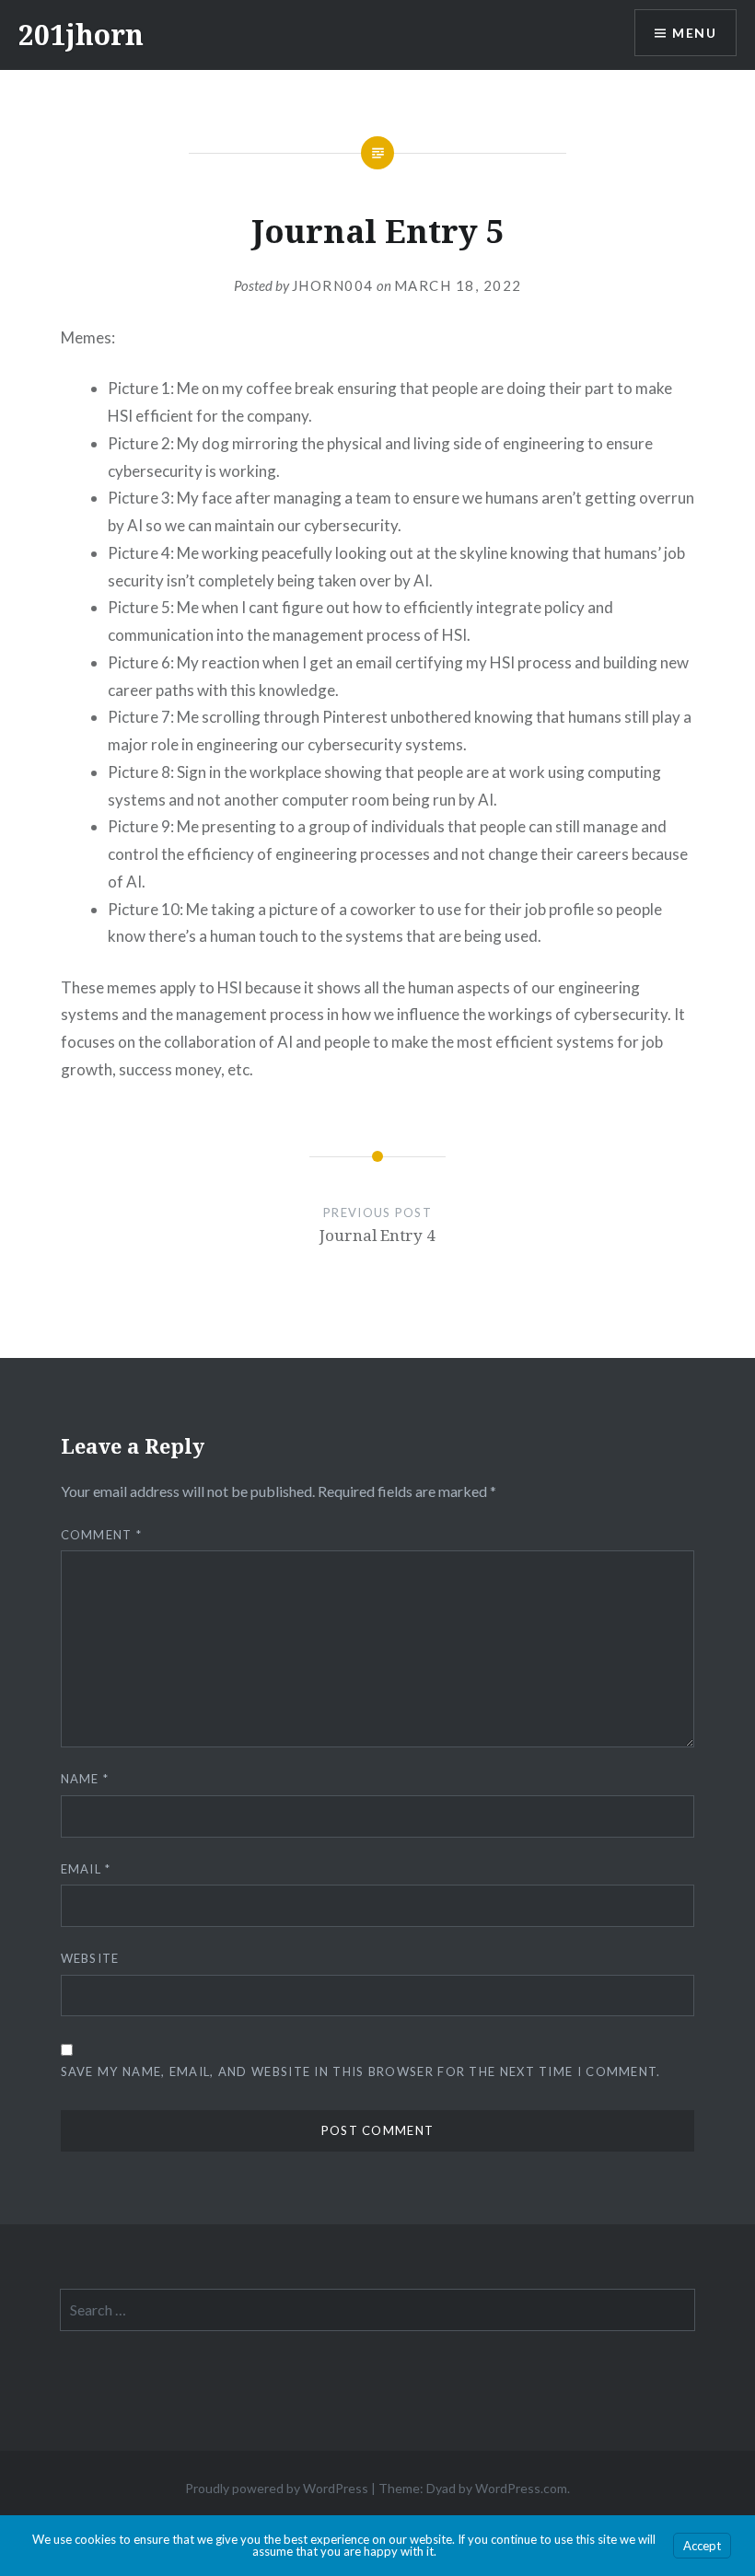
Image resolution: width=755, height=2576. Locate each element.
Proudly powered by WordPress (277, 2488)
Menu (694, 33)
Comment (102, 1535)
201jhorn (81, 35)
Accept (702, 2546)
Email (86, 1869)
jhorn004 (333, 285)
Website (90, 1958)
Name (85, 1779)
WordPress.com (521, 2488)
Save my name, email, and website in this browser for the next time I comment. (361, 2071)
